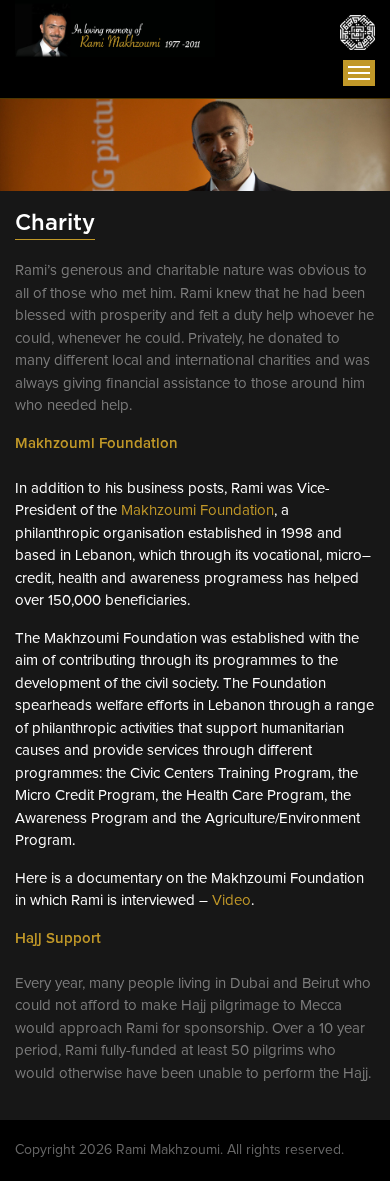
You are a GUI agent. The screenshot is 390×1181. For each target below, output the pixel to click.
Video (231, 900)
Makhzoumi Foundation (197, 510)
